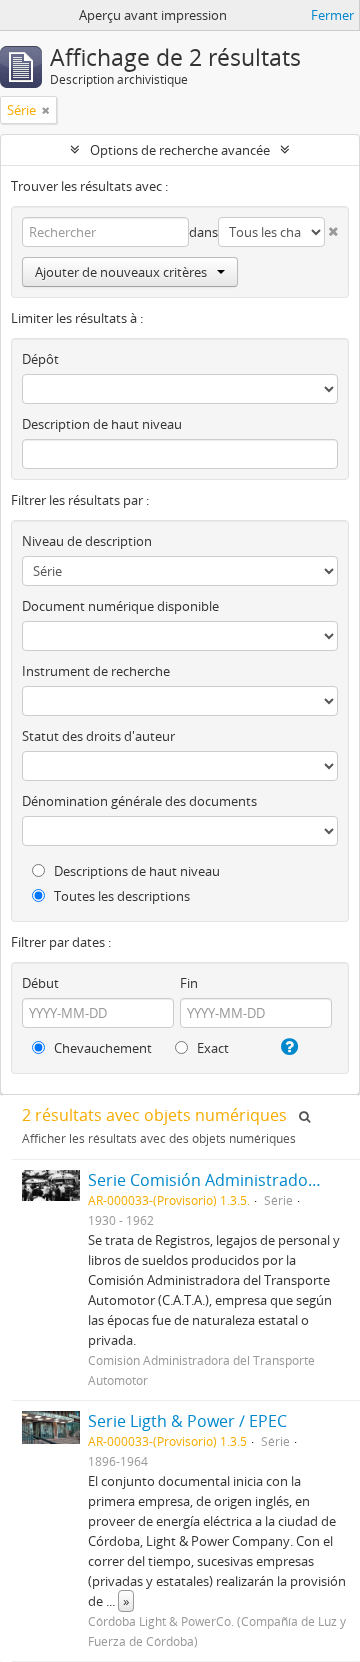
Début (40, 983)
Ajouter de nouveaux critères (121, 272)
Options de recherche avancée (180, 150)
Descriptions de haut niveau (135, 871)
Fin (189, 983)
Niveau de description (87, 541)
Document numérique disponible (120, 606)
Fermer (332, 15)
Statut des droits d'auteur (98, 736)
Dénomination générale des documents (139, 801)
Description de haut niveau (102, 424)
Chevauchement (101, 1048)
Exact (211, 1048)
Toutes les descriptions (120, 896)
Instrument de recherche (96, 671)
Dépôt (40, 359)
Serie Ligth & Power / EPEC (187, 1421)
